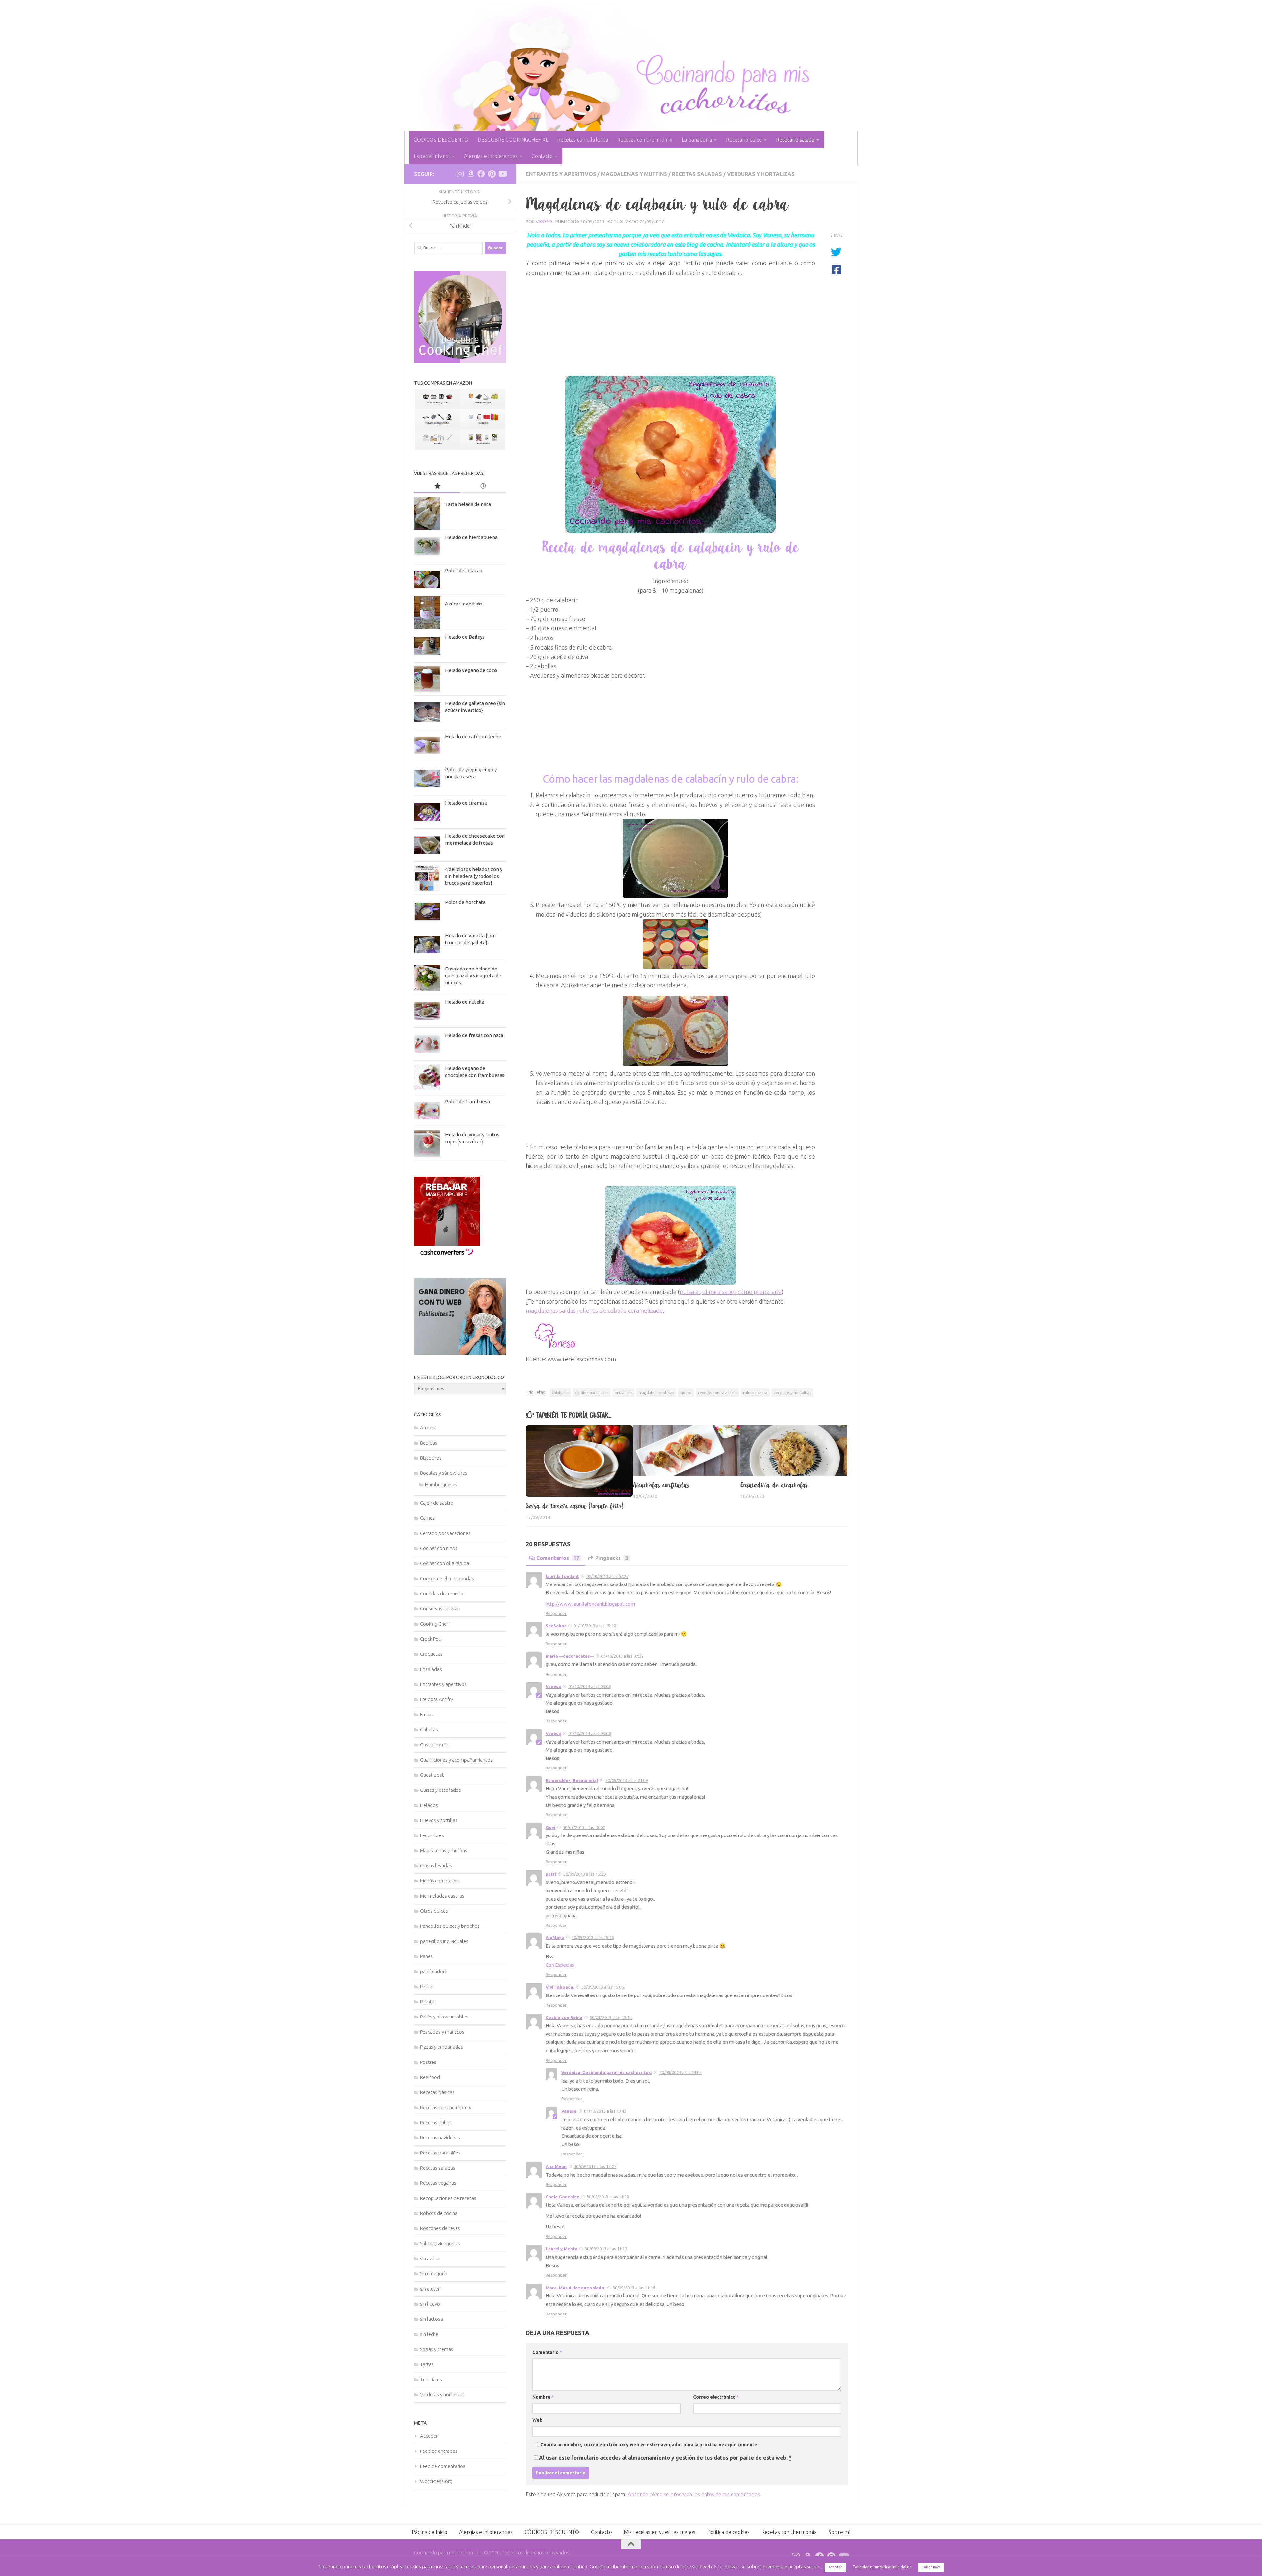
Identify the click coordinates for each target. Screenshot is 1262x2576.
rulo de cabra (755, 1392)
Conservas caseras (440, 1609)
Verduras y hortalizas (761, 174)
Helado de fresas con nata (474, 1035)
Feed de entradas (439, 2451)
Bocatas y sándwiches (444, 1473)
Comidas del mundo (442, 1594)
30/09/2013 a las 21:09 (627, 1780)
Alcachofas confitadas (661, 1485)
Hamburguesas (441, 1484)
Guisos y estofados (441, 1790)
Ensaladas (431, 1669)
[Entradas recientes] (483, 486)
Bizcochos (431, 1458)
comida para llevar (592, 1392)
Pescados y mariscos (442, 2032)
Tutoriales (431, 2379)
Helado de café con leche (473, 736)
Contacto (542, 156)
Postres (428, 2062)
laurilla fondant (562, 1576)
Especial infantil (432, 156)
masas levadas (436, 1866)
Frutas (427, 1714)
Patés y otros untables (444, 2017)
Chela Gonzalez (562, 2197)
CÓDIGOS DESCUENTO (441, 140)
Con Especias (560, 1965)
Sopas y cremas (437, 2349)
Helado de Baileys (465, 637)
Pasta (426, 1986)
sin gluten (430, 2289)
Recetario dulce (744, 140)
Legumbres (432, 1835)
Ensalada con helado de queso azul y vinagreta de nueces (473, 976)
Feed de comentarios (443, 2466)
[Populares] (437, 486)
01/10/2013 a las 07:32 (622, 1656)
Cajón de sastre (437, 1503)
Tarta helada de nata (468, 504)
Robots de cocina (439, 2213)
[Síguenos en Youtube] (502, 174)
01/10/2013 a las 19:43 (605, 2111)
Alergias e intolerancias (491, 156)
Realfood (430, 2077)
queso (686, 1392)
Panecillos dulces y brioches (450, 1926)
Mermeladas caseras (442, 1896)
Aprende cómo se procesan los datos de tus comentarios (694, 2494)
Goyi (550, 1827)
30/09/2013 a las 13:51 (611, 2017)
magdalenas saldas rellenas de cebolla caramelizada (594, 1311)
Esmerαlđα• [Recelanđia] (572, 1780)
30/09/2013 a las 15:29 (584, 1874)
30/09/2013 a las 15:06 (603, 1987)
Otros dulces (434, 1911)
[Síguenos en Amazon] (471, 174)
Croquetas (431, 1654)
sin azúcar (431, 2258)
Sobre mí (839, 2532)
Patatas (428, 2002)
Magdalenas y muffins (634, 174)
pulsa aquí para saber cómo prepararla (731, 1292)
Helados (429, 1805)
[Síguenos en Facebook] (481, 174)
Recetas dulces (436, 2122)
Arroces (428, 1428)
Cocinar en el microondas (447, 1578)
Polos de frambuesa (467, 1101)
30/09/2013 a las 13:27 (595, 2166)
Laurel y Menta (561, 2249)
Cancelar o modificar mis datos (882, 2567)
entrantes (623, 1392)
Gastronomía (434, 1745)
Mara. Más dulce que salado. (575, 2288)
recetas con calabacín (717, 1392)
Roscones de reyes (440, 2228)
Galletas (429, 1730)
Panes (426, 1956)
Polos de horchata (465, 902)
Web (538, 2420)
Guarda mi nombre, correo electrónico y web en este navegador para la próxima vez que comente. (649, 2445)
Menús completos (439, 1881)
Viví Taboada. (560, 1987)
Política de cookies (728, 2532)
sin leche (429, 2334)
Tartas (427, 2364)
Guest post (432, 1775)
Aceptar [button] (835, 2567)
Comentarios (558, 1558)
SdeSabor (556, 1626)
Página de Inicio (430, 2532)
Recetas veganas (438, 2183)
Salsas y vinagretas (440, 2243)
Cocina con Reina (564, 2017)
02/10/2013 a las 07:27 (608, 1576)
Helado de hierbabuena (471, 537)
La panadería (697, 140)
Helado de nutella (465, 1002)
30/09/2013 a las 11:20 (608, 2197)
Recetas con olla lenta (583, 140)
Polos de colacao (464, 570)
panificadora (434, 1971)
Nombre (543, 2397)
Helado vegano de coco (471, 670)
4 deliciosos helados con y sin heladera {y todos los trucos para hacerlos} (474, 876)
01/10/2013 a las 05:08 (589, 1686)
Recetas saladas (697, 174)
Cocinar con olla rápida (444, 1563)
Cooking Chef (434, 1624)
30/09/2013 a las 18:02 (584, 1827)
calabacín (560, 1392)
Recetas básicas (437, 2092)
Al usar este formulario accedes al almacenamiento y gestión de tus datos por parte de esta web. (665, 2458)
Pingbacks (612, 1558)
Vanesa (544, 222)
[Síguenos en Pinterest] (492, 174)
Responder (556, 1613)
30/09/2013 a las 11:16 (634, 2288)
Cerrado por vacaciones (445, 1533)
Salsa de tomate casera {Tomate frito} (575, 1506)
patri (551, 1874)
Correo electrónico (716, 2397)
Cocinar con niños (439, 1548)
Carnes (427, 1518)
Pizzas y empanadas (442, 2047)
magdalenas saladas (656, 1392)
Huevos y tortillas (439, 1820)
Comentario (547, 2352)
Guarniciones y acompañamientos (456, 1760)
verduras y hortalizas (792, 1392)
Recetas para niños (440, 2153)
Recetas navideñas (440, 2138)
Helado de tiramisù (466, 803)
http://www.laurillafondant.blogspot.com (590, 1604)
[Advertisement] (670, 324)
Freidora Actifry (436, 1699)
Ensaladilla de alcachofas (774, 1485)
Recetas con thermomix (645, 140)
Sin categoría (434, 2274)
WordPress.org (436, 2481)
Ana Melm (556, 2166)
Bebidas (429, 1443)
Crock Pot (430, 1639)
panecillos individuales (444, 1941)
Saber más (931, 2567)
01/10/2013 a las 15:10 (595, 1626)
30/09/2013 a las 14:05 (680, 2072)
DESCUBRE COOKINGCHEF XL (513, 140)
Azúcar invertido (464, 604)
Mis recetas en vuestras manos (660, 2532)
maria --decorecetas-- (570, 1656)
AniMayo (555, 1937)
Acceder (429, 2436)
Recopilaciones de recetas (448, 2198)
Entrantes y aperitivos (561, 174)
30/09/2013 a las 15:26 (593, 1937)
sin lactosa (432, 2319)
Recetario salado (795, 140)
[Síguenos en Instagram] (460, 174)
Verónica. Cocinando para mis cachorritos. (607, 2072)
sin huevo (430, 2304)
